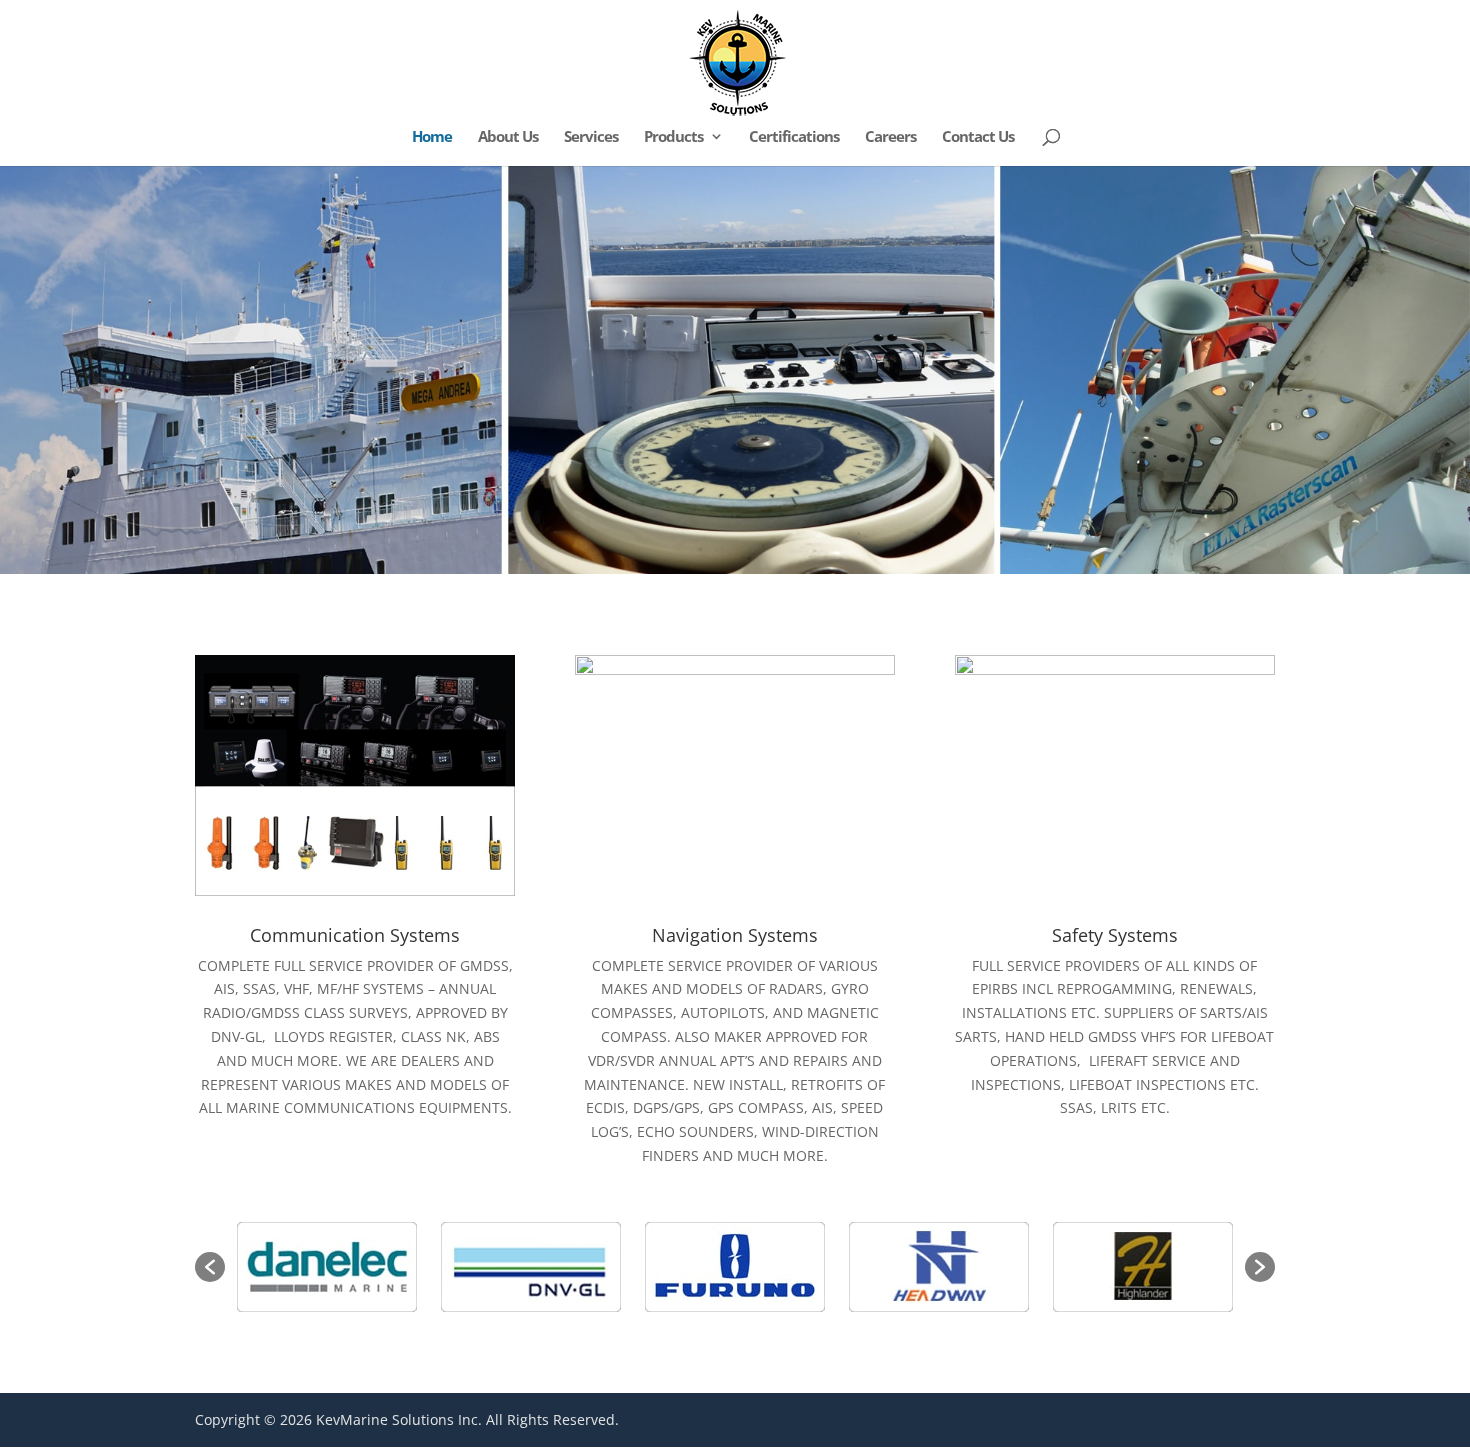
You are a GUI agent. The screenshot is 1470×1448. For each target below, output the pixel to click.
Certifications (794, 137)
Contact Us (978, 137)
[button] (210, 1267)
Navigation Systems (735, 935)
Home (432, 137)
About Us (508, 137)
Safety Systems (1115, 935)
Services (591, 137)
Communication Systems (355, 935)
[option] (328, 1267)
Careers (890, 137)
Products (673, 137)
